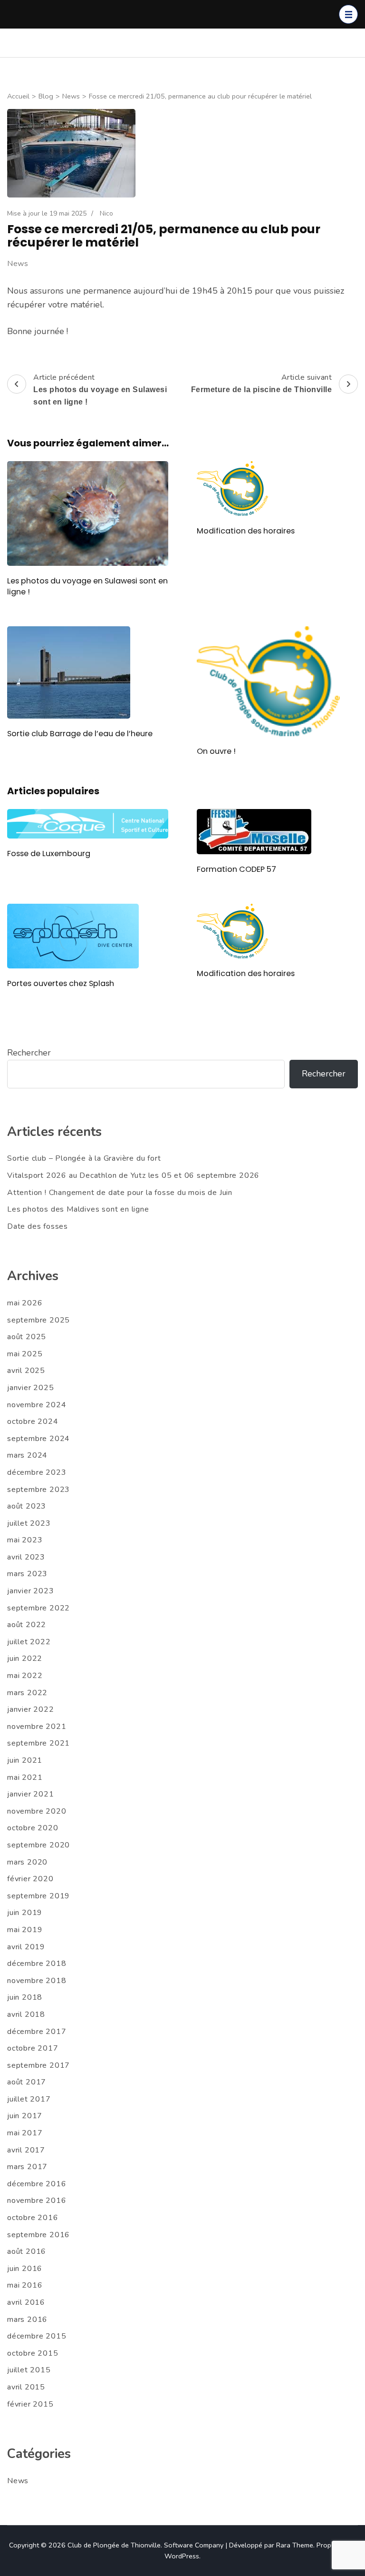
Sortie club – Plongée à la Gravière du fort (84, 1158)
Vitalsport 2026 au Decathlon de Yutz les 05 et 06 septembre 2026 (133, 1175)
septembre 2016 (38, 2235)
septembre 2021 (38, 1743)
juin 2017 (25, 2116)
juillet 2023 (29, 1523)
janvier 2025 (31, 1388)
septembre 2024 (38, 1439)
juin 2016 (25, 2269)
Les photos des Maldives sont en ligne (78, 1209)
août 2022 (27, 1625)
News (18, 264)
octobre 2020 (33, 1828)
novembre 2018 (37, 1981)
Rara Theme (295, 2545)
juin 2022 (25, 1658)
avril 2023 (26, 1557)
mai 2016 (25, 2285)
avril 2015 (26, 2387)
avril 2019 (26, 1947)
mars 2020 (27, 1862)
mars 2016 (27, 2319)
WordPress (182, 2556)
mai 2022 (25, 1676)
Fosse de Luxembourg (49, 854)
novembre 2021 (37, 1727)
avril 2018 (26, 2014)
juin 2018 (25, 1997)
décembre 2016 (37, 2184)
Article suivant (262, 383)
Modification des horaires (246, 531)
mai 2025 (25, 1354)
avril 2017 (26, 2150)
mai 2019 (25, 1930)
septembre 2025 (38, 1320)
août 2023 (27, 1506)
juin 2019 (25, 1913)
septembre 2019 (38, 1896)
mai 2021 (25, 1777)
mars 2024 (27, 1455)
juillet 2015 (29, 2370)
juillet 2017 (29, 2099)
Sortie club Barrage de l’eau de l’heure (80, 734)
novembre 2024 (37, 1405)
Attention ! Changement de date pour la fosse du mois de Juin (120, 1193)
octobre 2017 (33, 2048)
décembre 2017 (37, 2032)
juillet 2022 (29, 1642)
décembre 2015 (37, 2336)
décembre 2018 (37, 1964)
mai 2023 (25, 1540)
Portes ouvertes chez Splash (61, 983)
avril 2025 (26, 1371)
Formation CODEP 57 (236, 869)
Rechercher (29, 1053)
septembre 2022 (38, 1608)
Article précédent (100, 389)
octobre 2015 (33, 2353)
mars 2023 (27, 1574)
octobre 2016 (33, 2218)
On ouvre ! (216, 751)
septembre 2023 (38, 1490)
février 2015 (30, 2404)
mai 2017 (25, 2133)
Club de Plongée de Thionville (114, 2545)
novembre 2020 (37, 1811)
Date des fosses (38, 1226)
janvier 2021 (31, 1794)
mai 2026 (25, 1303)
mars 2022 (27, 1693)
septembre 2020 (38, 1845)
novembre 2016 (37, 2201)
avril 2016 (26, 2302)
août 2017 (27, 2082)
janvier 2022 (31, 1709)
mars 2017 (27, 2167)
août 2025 (27, 1337)
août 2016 (27, 2251)
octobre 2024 (33, 1421)
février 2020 (30, 1879)
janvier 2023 (31, 1591)
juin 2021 (25, 1760)
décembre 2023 (37, 1472)
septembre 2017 (38, 2065)
